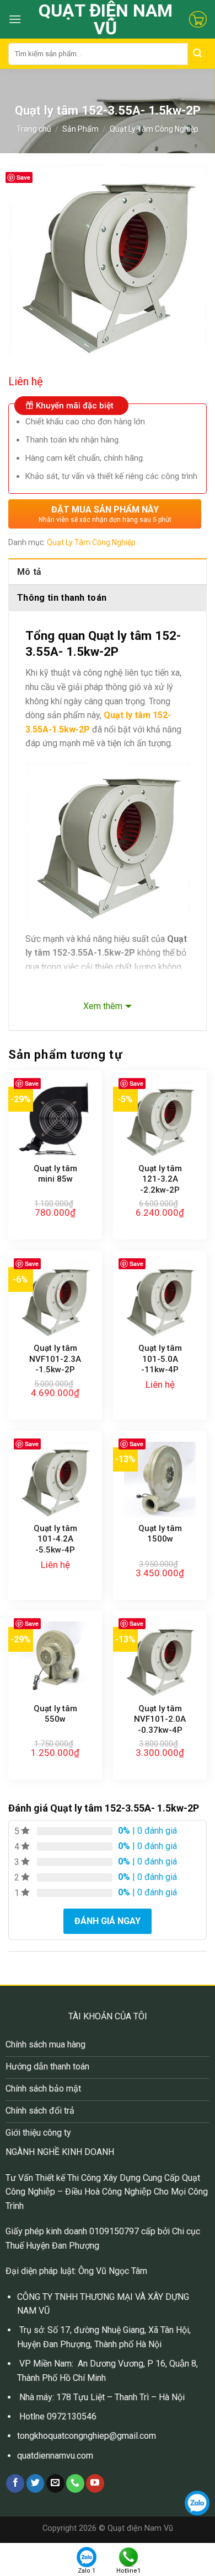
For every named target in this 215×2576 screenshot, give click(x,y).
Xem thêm (103, 1006)
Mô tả (29, 572)
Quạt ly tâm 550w (55, 1714)
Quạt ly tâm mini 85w (55, 1174)
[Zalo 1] (87, 2556)
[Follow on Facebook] (15, 2483)
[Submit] (197, 54)
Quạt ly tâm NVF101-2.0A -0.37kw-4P (160, 1719)
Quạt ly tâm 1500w (160, 1534)
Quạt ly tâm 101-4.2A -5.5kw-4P (55, 1539)
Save (23, 177)
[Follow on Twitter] (36, 2483)
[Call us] (75, 2483)
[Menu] (15, 19)
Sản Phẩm (80, 129)
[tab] (108, 572)
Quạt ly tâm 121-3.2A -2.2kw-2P (160, 1179)
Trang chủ (34, 129)
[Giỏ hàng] (198, 19)
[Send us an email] (55, 2483)
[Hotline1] (128, 2556)
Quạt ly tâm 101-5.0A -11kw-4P (160, 1359)
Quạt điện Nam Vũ (106, 19)
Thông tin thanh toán (62, 598)
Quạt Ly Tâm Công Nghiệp (154, 129)
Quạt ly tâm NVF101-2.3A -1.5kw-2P (55, 1359)
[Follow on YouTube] (95, 2483)
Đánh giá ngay (108, 1921)
